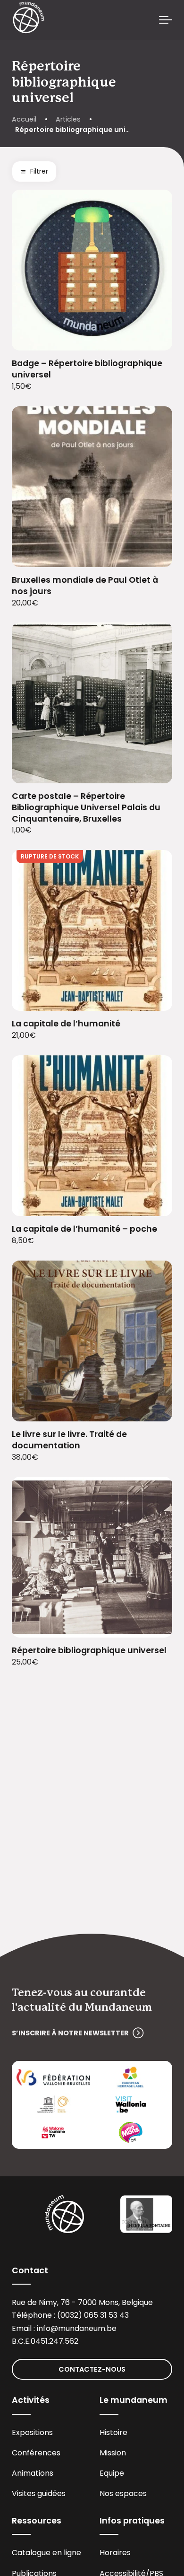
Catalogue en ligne (46, 2553)
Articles (68, 119)
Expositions (32, 2432)
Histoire (113, 2432)
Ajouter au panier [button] (154, 337)
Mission (113, 2453)
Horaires (115, 2553)
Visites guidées (39, 2493)
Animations (33, 2473)
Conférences (36, 2453)
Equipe (112, 2473)
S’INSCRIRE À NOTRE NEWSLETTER (70, 2033)
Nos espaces (123, 2493)
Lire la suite (154, 998)
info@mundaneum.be (77, 2328)
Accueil (24, 119)
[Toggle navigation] (166, 20)
